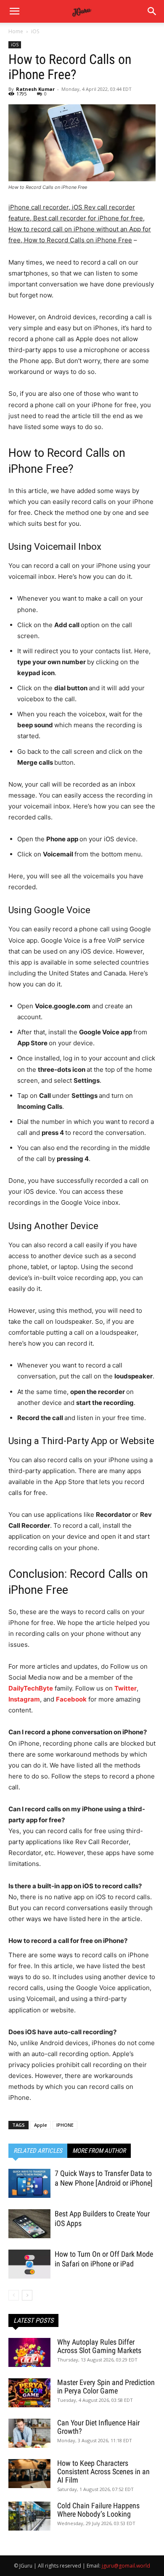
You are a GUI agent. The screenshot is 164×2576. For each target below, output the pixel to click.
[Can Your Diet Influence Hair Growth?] (29, 2433)
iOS (35, 31)
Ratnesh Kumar (35, 89)
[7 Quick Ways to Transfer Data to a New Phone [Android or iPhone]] (29, 2183)
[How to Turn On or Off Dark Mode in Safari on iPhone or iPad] (29, 2264)
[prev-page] (14, 2295)
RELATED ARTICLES (38, 2151)
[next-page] (27, 2295)
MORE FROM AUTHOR (99, 2151)
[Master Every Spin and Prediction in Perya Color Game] (29, 2393)
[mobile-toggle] (14, 11)
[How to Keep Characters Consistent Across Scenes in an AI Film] (29, 2474)
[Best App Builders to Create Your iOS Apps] (29, 2224)
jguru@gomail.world (126, 2566)
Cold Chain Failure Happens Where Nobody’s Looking (98, 2510)
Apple (41, 2125)
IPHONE (65, 2125)
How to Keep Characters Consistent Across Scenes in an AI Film (103, 2471)
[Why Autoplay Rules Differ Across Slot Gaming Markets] (29, 2352)
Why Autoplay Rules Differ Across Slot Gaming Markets (99, 2346)
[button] (152, 11)
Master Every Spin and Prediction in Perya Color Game (106, 2387)
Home (16, 31)
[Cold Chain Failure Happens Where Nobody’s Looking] (29, 2516)
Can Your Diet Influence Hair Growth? (98, 2427)
